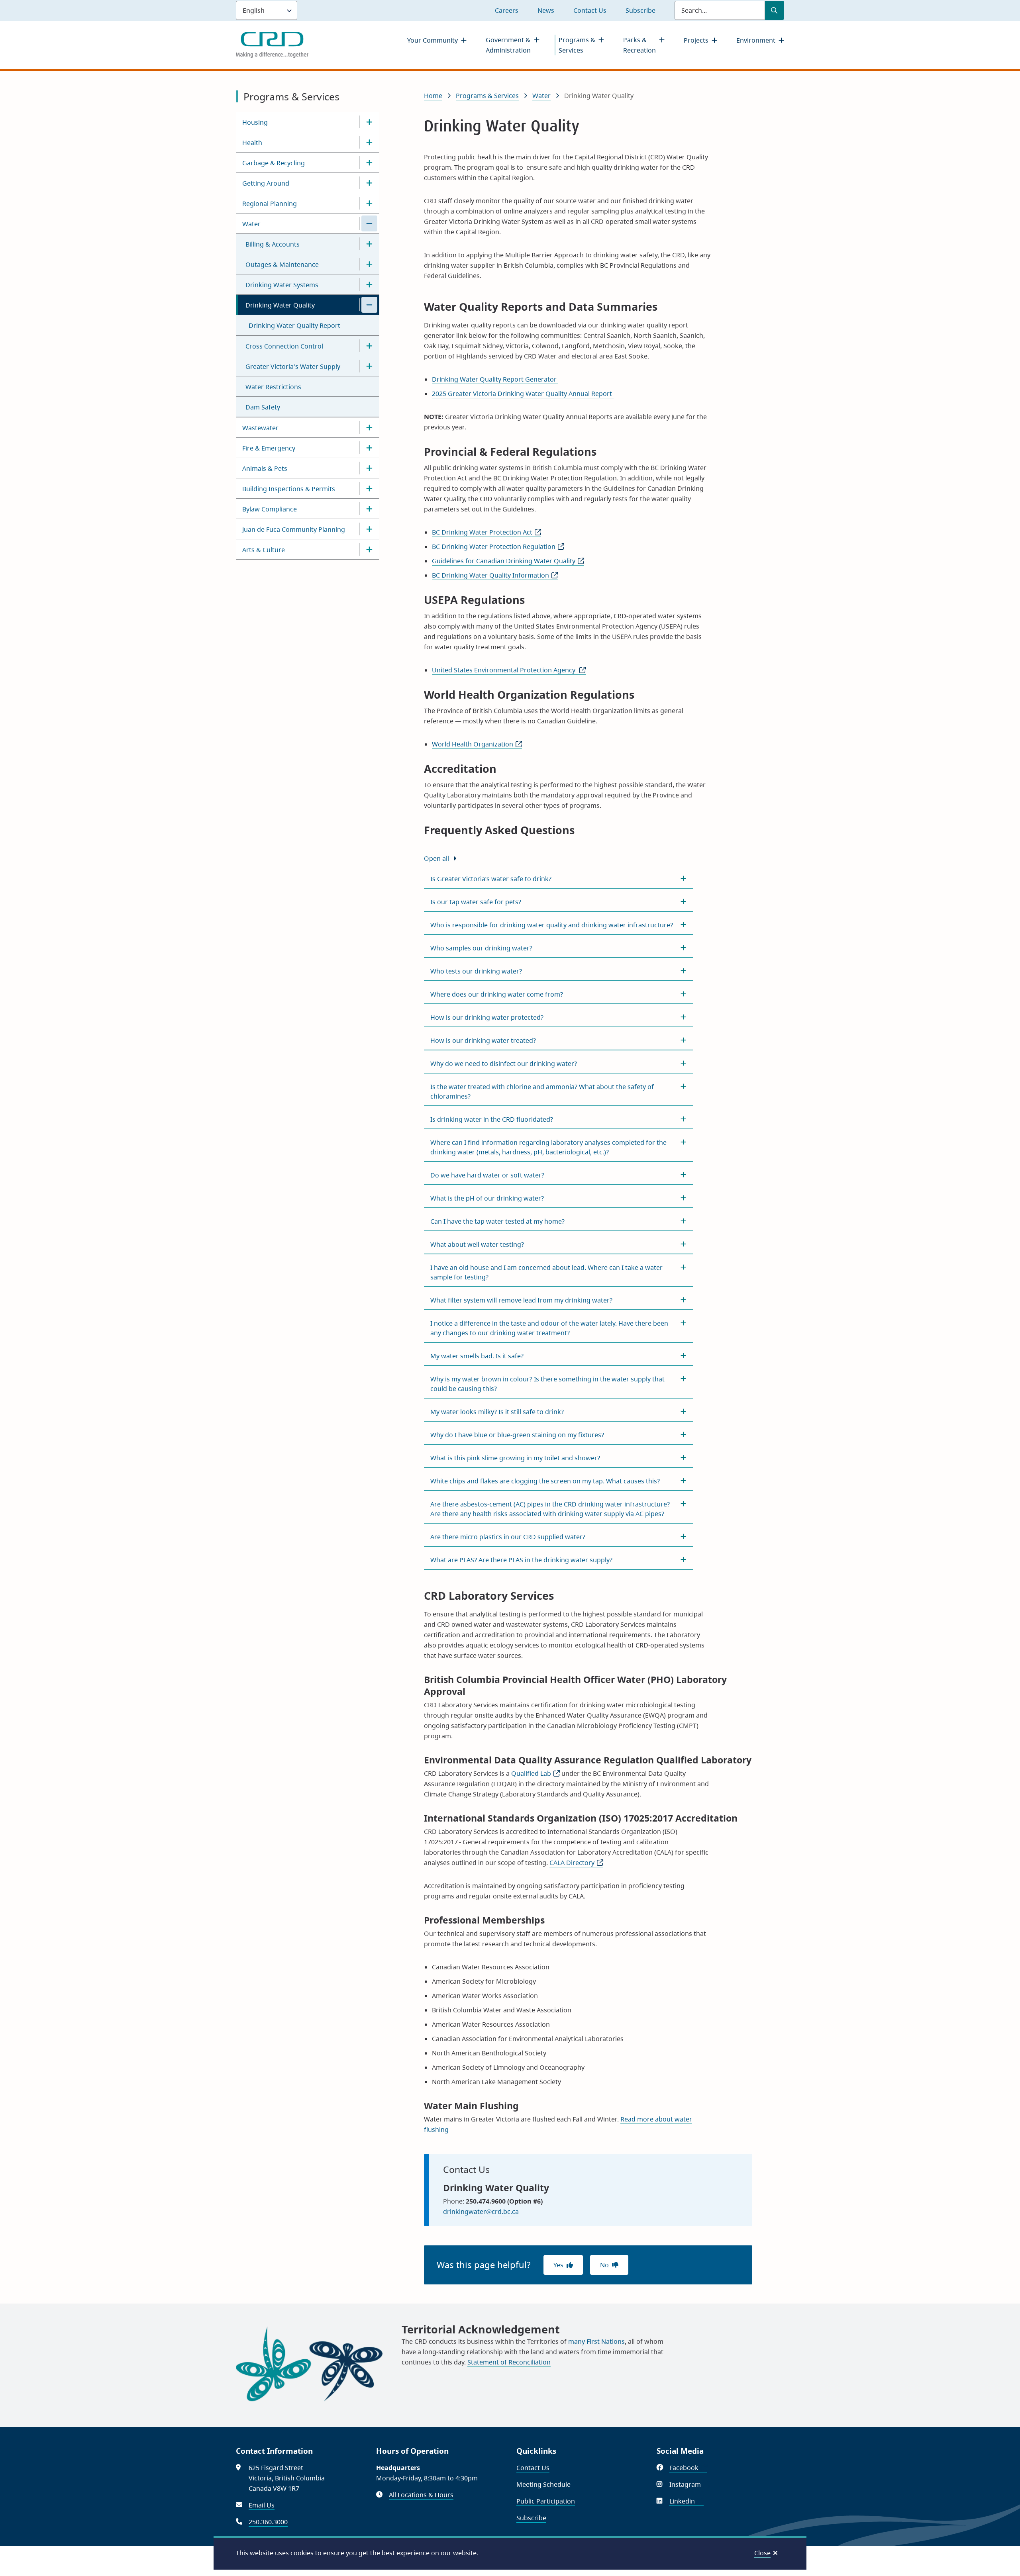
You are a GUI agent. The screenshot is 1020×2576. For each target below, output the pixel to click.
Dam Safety (263, 407)
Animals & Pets (265, 468)
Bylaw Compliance (270, 509)
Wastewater (260, 428)
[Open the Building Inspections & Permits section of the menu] (369, 488)
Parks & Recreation (639, 45)
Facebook (688, 2468)
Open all (436, 858)
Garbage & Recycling (274, 163)
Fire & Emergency (269, 448)
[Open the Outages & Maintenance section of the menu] (369, 264)
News (546, 10)
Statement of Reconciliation (509, 2362)
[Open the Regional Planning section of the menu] (369, 203)
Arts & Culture (264, 550)
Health (252, 143)
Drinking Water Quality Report (294, 325)
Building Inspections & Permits (289, 489)
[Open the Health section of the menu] (369, 142)
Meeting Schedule (543, 2484)
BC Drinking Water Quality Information (495, 575)
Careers (507, 10)
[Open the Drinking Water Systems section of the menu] (369, 284)
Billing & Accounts (273, 244)
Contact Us (590, 10)
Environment (756, 40)
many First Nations (596, 2341)
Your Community (433, 40)
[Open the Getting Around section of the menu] (369, 183)
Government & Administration (508, 45)
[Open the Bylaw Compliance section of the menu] (369, 509)
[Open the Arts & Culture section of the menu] (369, 549)
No (604, 2265)
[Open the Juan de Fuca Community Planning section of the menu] (369, 529)
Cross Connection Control (284, 346)
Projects (696, 40)
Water (251, 224)
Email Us (262, 2505)
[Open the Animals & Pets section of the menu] (369, 468)
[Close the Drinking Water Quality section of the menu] (369, 305)
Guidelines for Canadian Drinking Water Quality (508, 561)
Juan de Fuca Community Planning (294, 529)
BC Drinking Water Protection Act (486, 532)
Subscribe (640, 10)
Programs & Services (577, 45)
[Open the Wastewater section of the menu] (369, 427)
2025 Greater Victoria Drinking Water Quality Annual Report (523, 394)
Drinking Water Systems (282, 285)
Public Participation (546, 2501)
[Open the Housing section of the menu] (369, 122)
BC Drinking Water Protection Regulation (498, 547)
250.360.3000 (268, 2522)
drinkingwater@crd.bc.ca (481, 2212)
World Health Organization (477, 744)
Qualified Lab (535, 1773)
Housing (255, 122)
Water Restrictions (273, 387)
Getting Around (266, 183)
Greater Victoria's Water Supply (293, 366)
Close (762, 2553)
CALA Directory (576, 1863)
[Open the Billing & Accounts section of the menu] (369, 244)
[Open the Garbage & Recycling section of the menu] (369, 163)
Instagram (689, 2484)
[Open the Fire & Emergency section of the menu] (369, 448)
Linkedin (687, 2501)
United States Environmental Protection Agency (509, 670)
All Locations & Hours (421, 2495)
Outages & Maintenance (282, 264)
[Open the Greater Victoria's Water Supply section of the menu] (369, 366)
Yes (558, 2265)
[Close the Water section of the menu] (369, 223)
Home (433, 96)
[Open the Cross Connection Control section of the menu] (369, 346)
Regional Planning (270, 204)
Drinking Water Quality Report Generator (495, 379)
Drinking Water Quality (280, 305)
